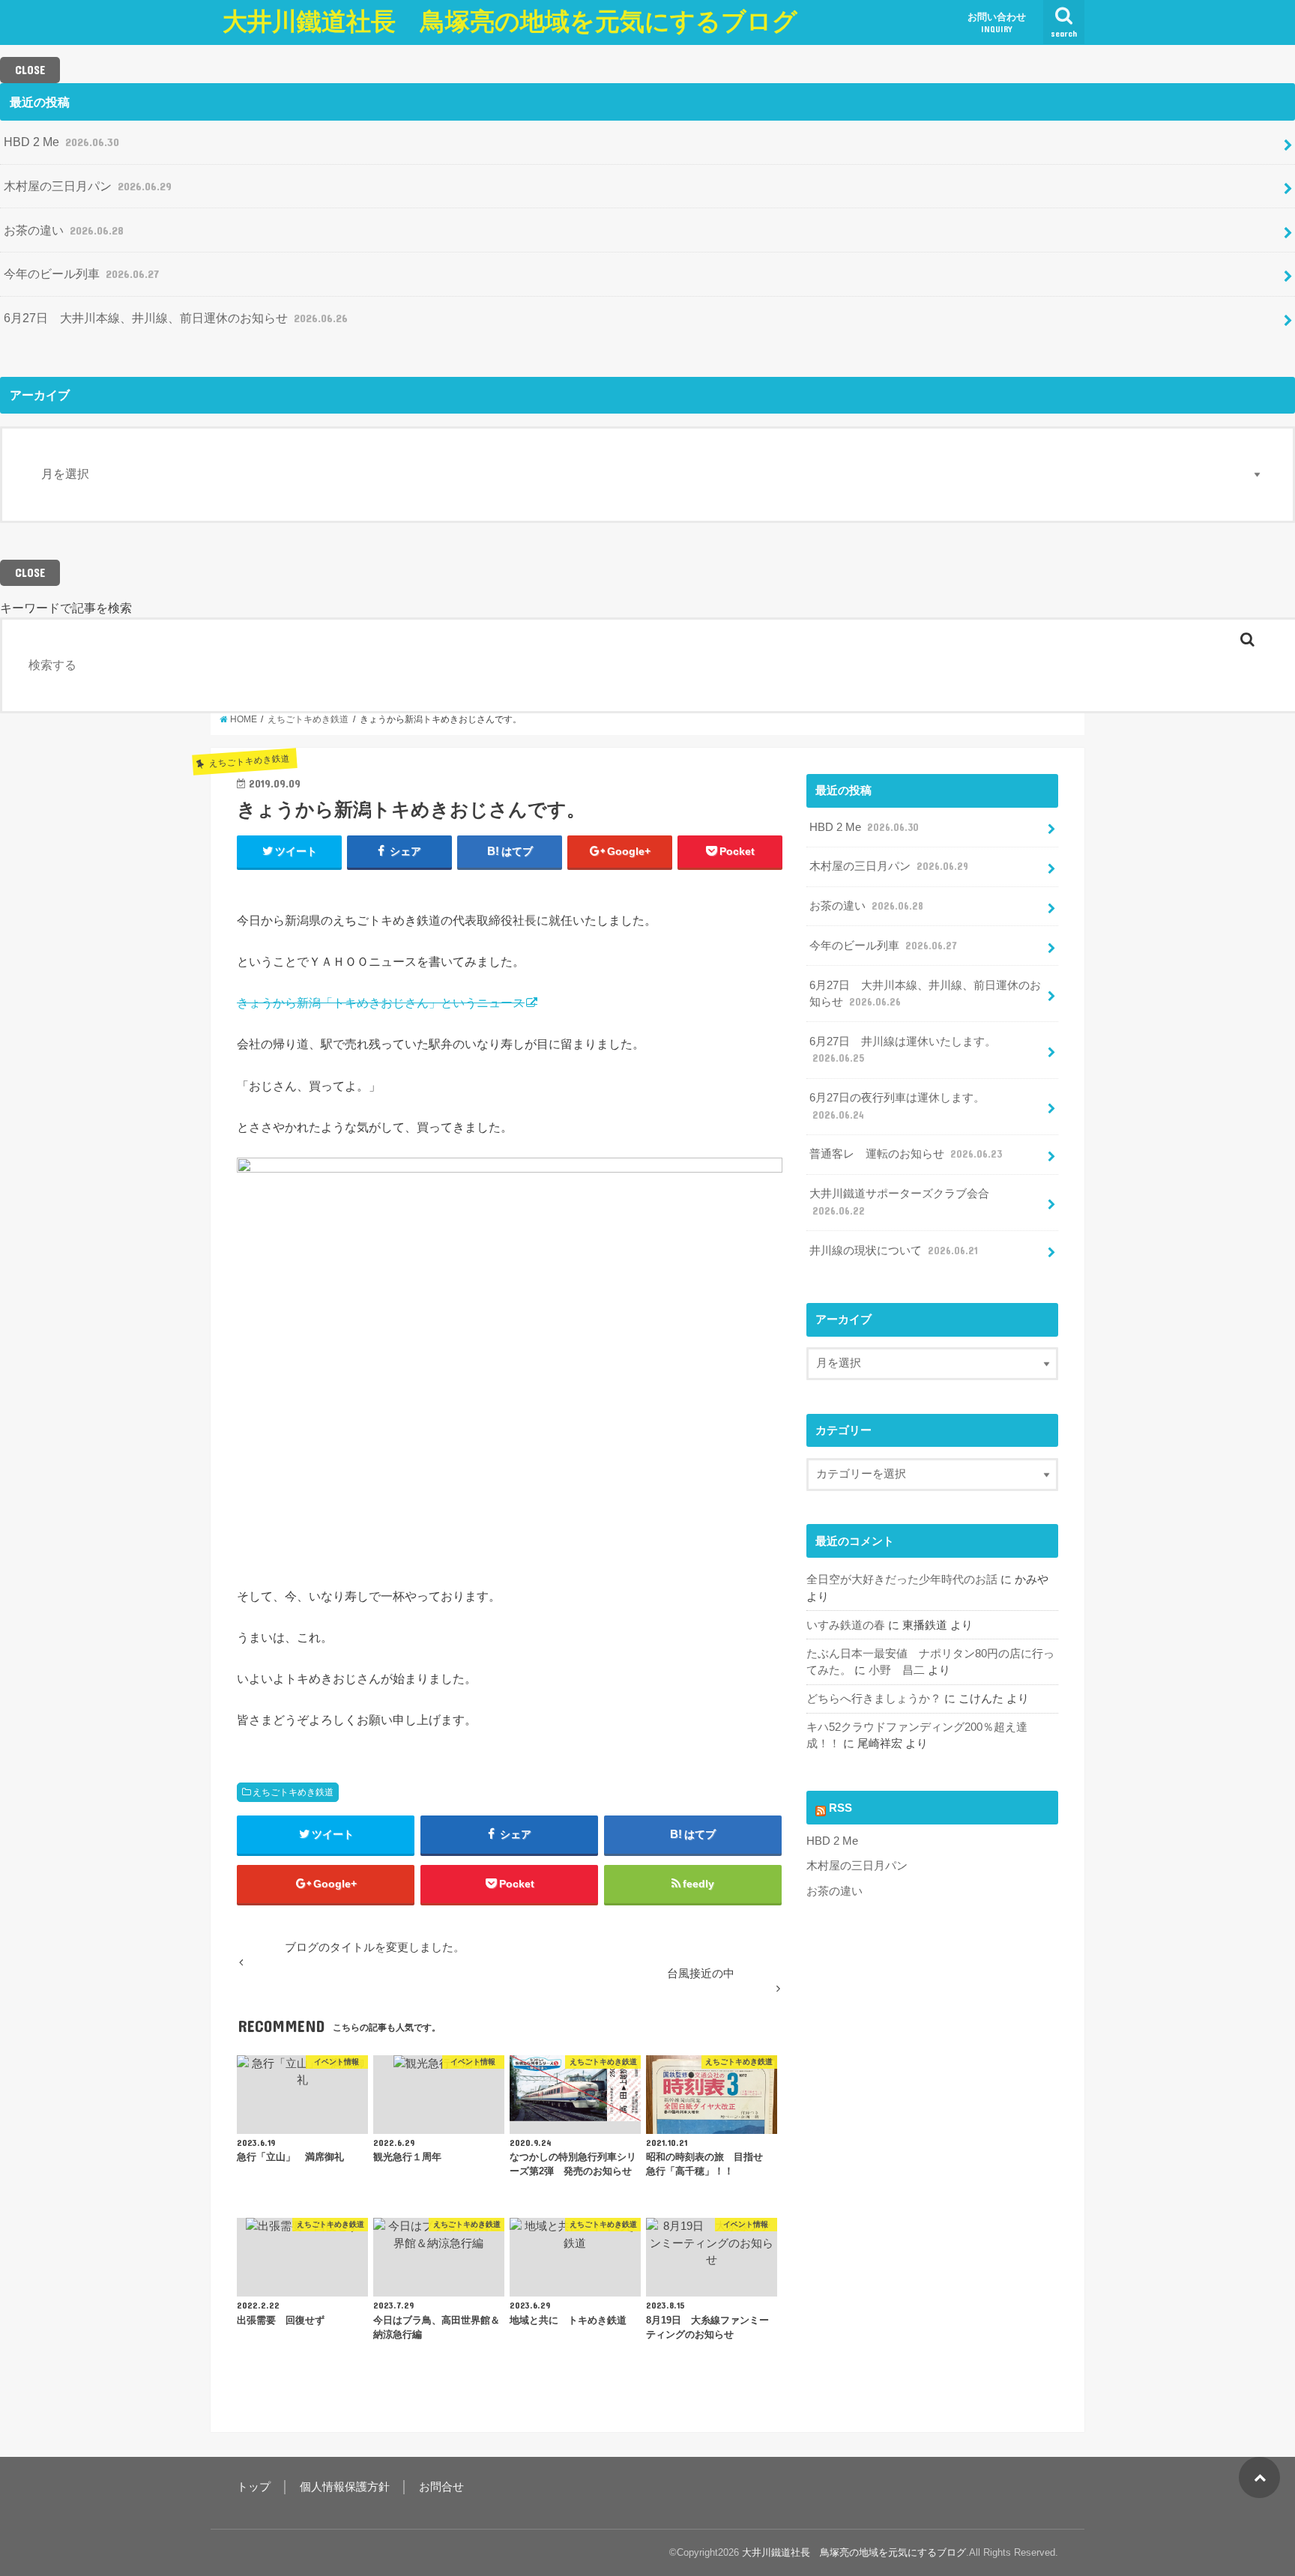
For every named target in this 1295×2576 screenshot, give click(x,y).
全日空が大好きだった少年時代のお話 (902, 1579)
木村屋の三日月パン (88, 186)
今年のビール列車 (81, 273)
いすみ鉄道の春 (846, 1625)
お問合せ (441, 2487)
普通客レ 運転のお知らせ (906, 1154)
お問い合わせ (997, 22)
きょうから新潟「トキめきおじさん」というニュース (381, 1003)
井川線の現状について (894, 1251)
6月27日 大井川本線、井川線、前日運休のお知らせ (176, 318)
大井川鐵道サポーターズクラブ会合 (899, 1202)
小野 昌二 (897, 1670)
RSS (840, 1808)
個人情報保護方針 (345, 2487)
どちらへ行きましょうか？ (874, 1699)
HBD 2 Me (61, 142)
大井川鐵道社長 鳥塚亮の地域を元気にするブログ (510, 21)
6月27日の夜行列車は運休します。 (897, 1106)
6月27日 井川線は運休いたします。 (903, 1050)
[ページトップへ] (1259, 2477)
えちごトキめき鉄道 (293, 1792)
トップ (254, 2487)
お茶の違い (64, 230)
